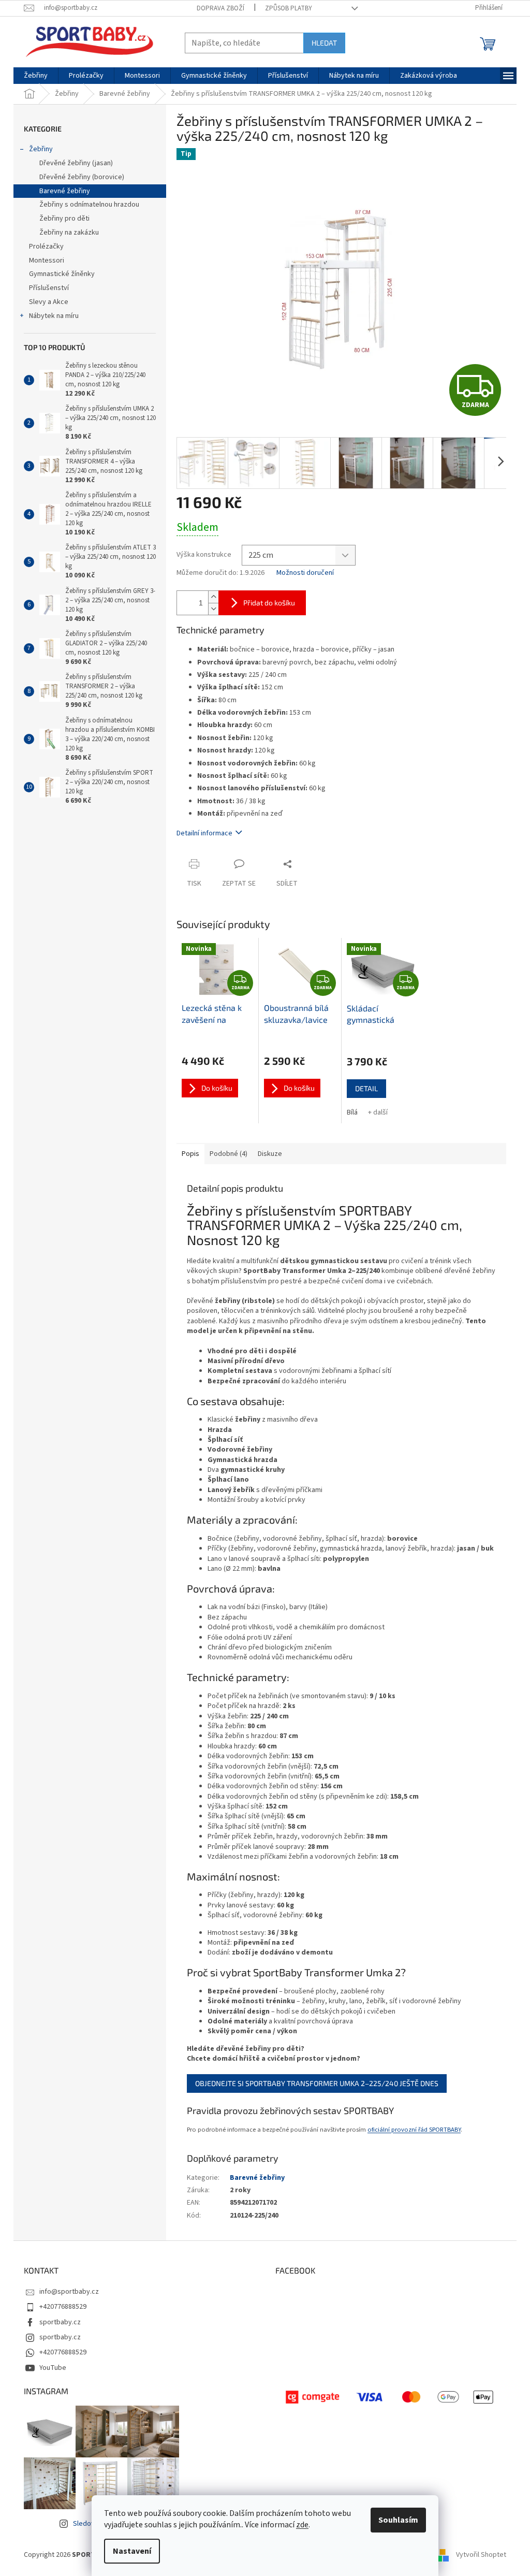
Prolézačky (46, 247)
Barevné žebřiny (65, 191)
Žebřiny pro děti (64, 219)
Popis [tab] (190, 1154)
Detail (366, 1088)
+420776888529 (63, 2307)
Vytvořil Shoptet (481, 2555)
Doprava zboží (220, 8)
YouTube (53, 2368)
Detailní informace (204, 833)
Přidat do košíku (269, 603)
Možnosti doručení (305, 573)
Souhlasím (398, 2520)
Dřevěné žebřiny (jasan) (76, 163)
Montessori (47, 261)
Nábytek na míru (54, 316)
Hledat (324, 43)
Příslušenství (49, 288)
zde (302, 2525)
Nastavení (132, 2551)
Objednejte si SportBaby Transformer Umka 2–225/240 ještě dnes (317, 2083)
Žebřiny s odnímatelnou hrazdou (89, 205)
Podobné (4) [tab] (229, 1154)
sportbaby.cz (60, 2322)
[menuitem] (36, 76)
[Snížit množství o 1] (213, 609)
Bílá (352, 1112)
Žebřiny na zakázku (69, 233)
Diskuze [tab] (270, 1154)
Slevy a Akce (49, 302)
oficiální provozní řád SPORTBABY (414, 2130)
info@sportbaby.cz (69, 2292)
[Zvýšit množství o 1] (213, 597)
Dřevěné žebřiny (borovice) (82, 177)
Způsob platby (289, 8)
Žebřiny (41, 149)
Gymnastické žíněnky (62, 274)
